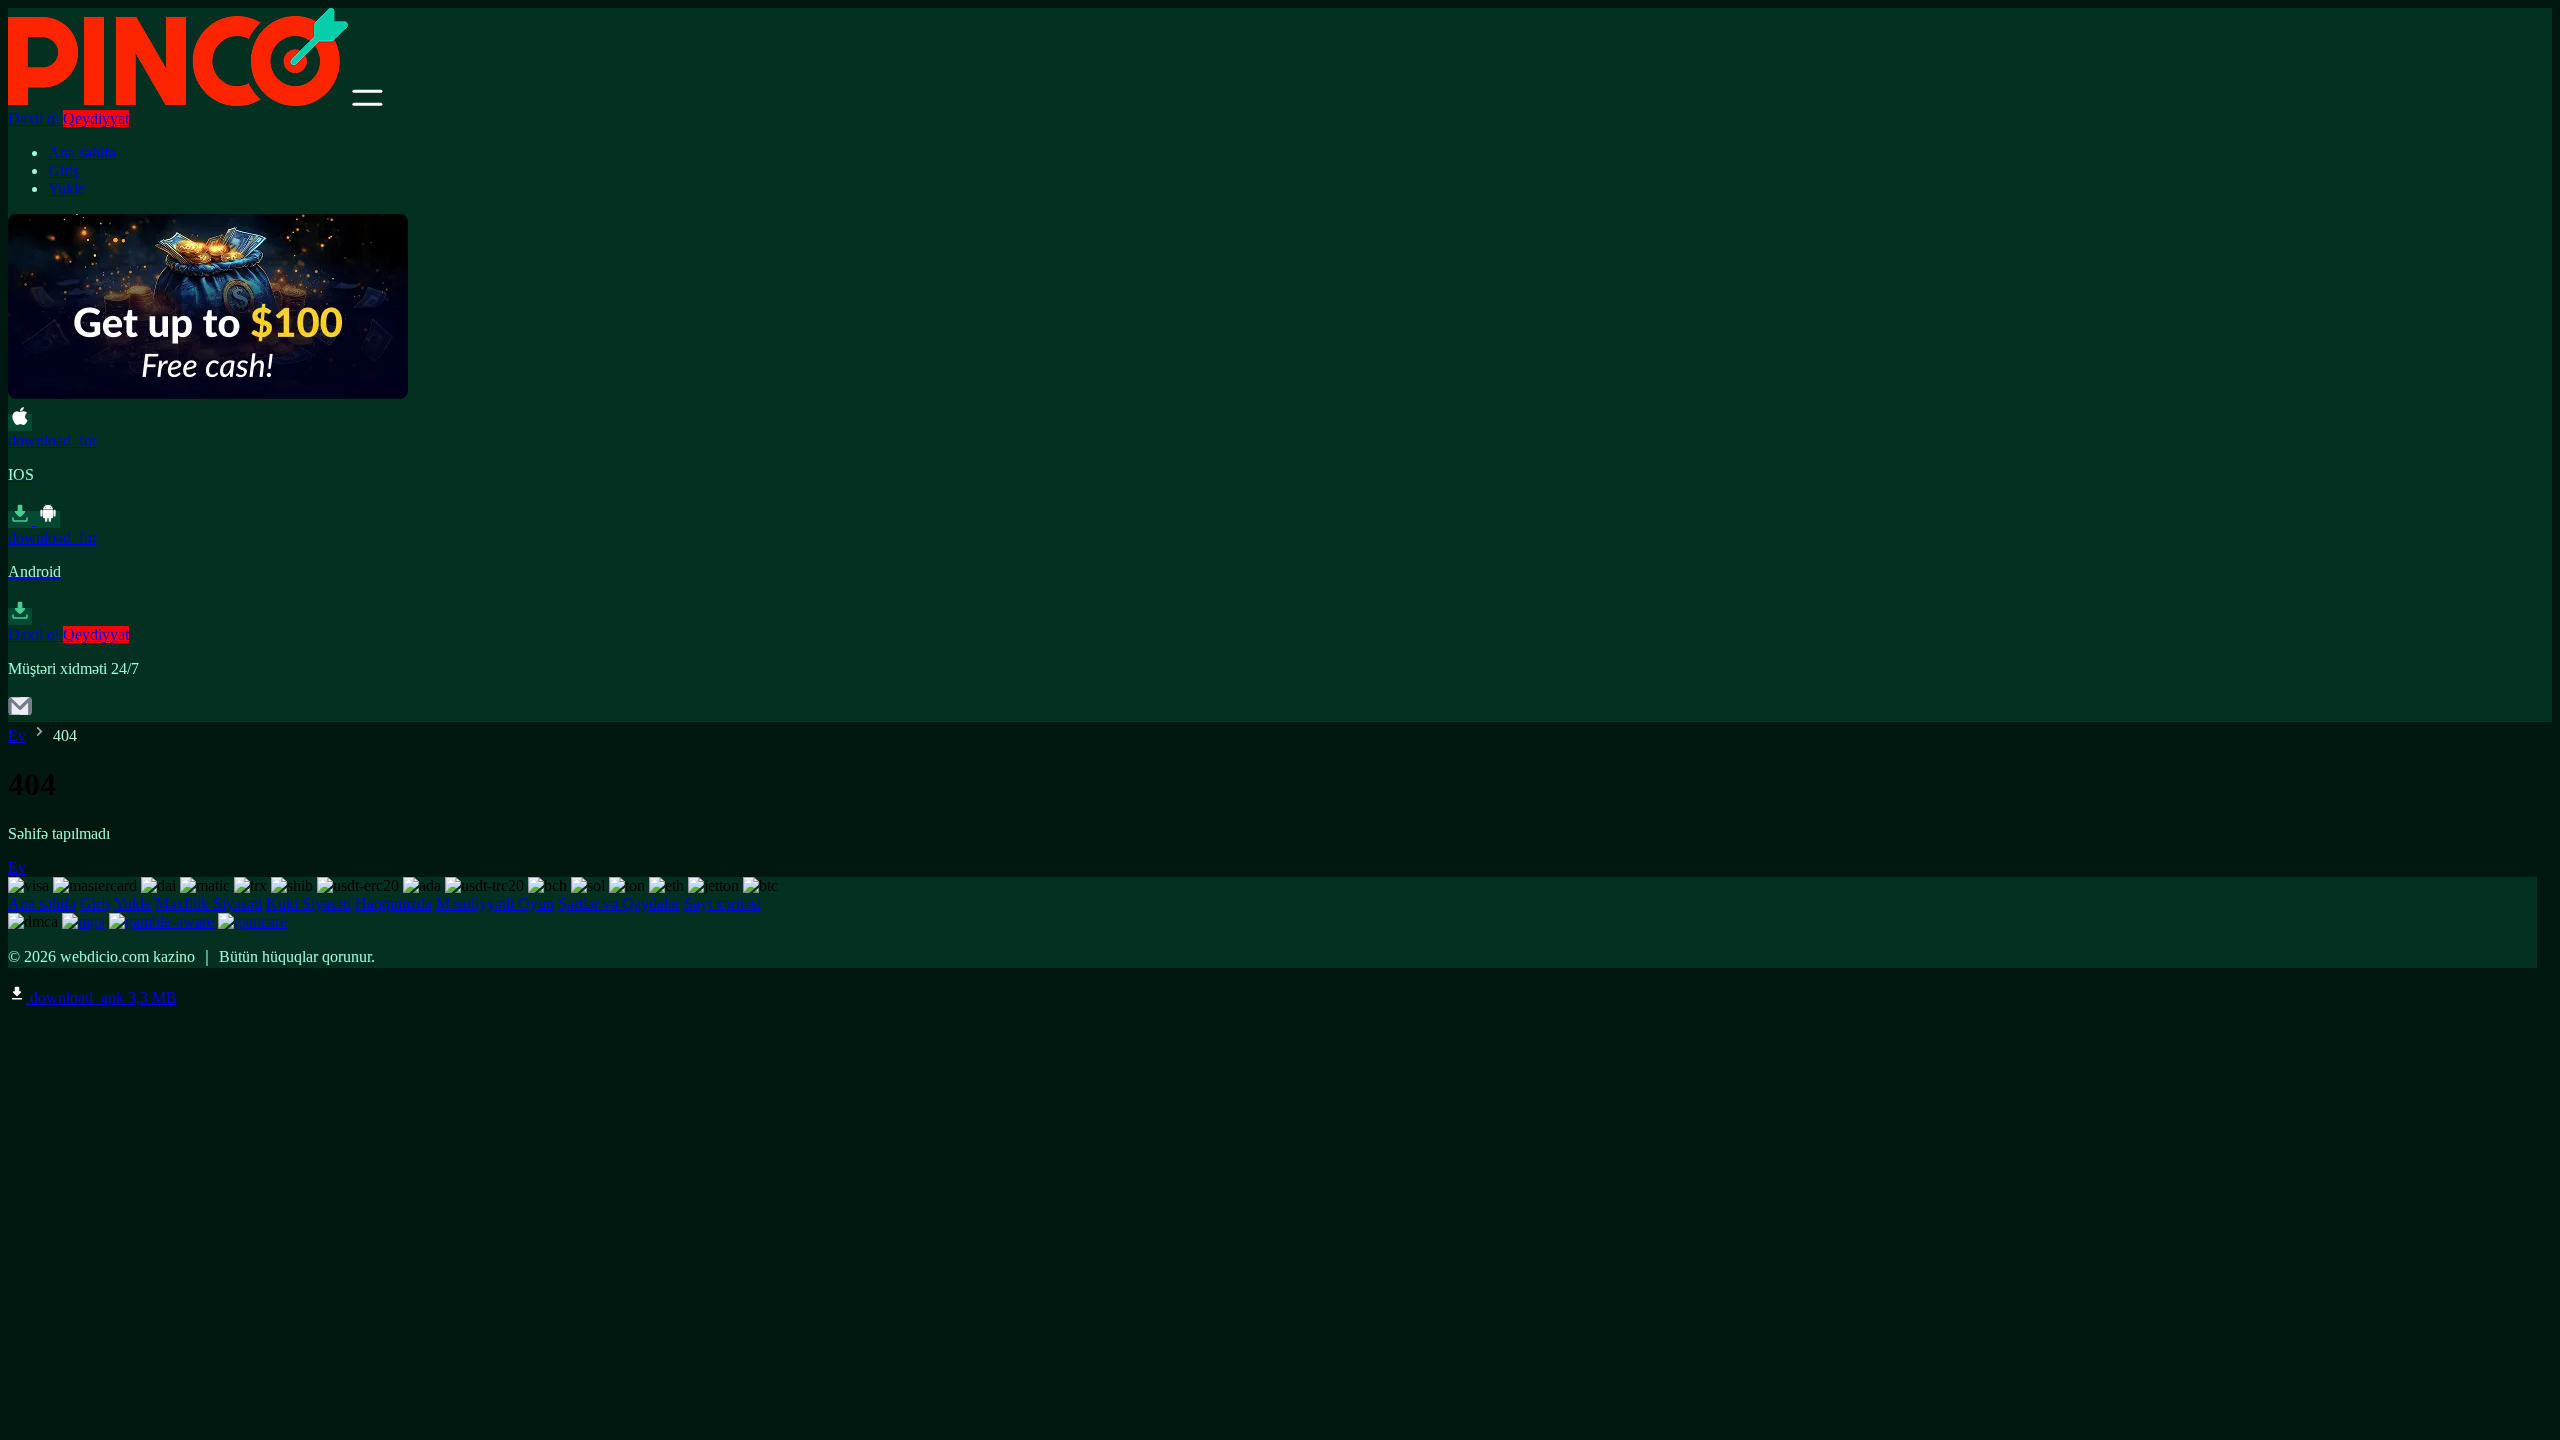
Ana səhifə (82, 152)
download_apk (101, 997)
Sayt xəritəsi (722, 903)
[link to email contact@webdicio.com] (20, 712)
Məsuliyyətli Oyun (495, 903)
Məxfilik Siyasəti (208, 903)
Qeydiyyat (96, 118)
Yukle (66, 188)
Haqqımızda (393, 903)
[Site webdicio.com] (178, 100)
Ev (17, 735)
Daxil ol (33, 118)
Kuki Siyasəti (308, 903)
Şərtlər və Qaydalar (619, 903)
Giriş (63, 170)
